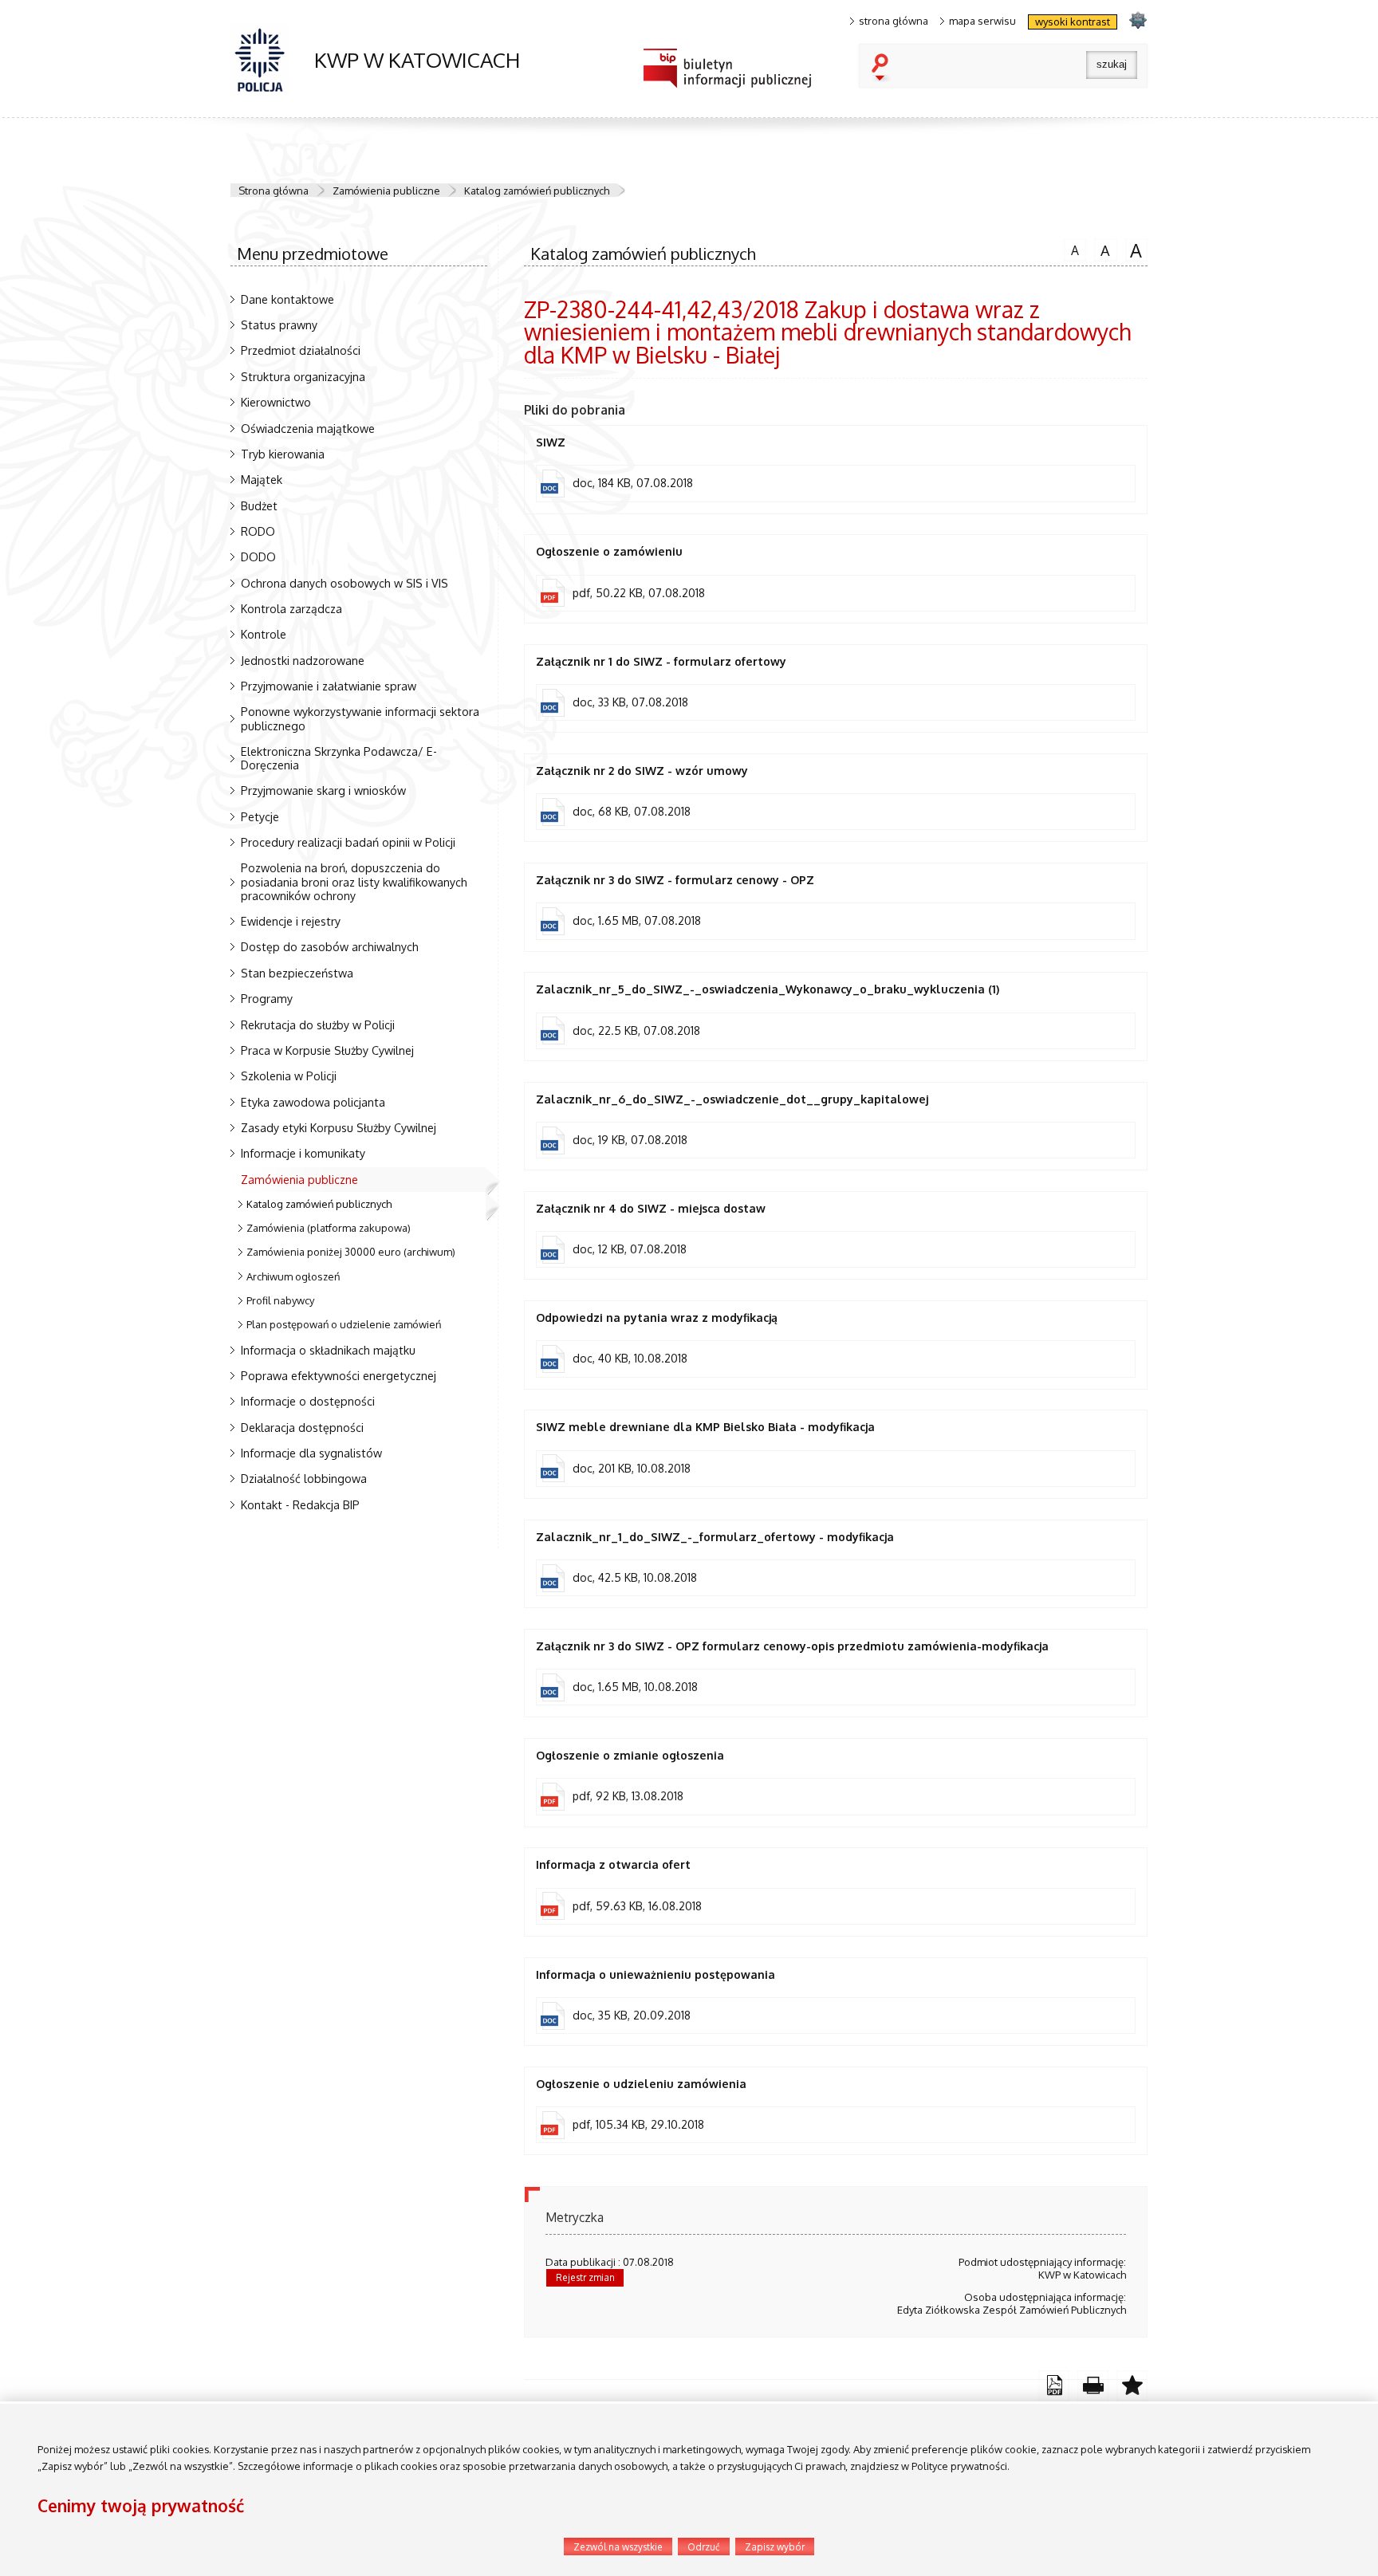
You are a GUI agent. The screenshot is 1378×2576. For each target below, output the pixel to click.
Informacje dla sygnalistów (311, 1453)
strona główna (894, 21)
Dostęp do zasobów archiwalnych (330, 946)
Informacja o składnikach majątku (328, 1350)
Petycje (260, 816)
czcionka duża (1134, 250)
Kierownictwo (276, 402)
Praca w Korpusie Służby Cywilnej (327, 1050)
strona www (1138, 20)
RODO (258, 531)
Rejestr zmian (585, 2277)
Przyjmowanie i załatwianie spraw (329, 686)
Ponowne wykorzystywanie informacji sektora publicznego (360, 718)
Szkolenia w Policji (289, 1076)
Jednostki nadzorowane (303, 660)
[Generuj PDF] (1054, 2386)
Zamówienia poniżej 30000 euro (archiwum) (351, 1252)
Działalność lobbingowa (304, 1478)
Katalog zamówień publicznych (537, 191)
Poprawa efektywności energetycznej (339, 1375)
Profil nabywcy (280, 1300)
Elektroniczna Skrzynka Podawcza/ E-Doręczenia (339, 758)
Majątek (262, 479)
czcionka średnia (1102, 249)
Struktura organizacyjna (303, 376)
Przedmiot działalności (301, 350)
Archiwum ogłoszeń (293, 1276)
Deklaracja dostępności (302, 1427)
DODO (258, 556)
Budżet (259, 505)
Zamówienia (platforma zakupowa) (329, 1228)
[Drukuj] (1093, 2386)
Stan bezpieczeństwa (297, 973)
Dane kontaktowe (287, 299)
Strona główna (274, 191)
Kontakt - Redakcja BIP (300, 1504)
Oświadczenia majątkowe (308, 428)
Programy (267, 998)
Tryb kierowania (283, 454)
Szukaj (884, 69)
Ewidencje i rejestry (291, 921)
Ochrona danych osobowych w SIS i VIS (344, 583)
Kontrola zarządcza (291, 608)
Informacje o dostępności (308, 1401)
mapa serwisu (982, 21)
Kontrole (264, 634)
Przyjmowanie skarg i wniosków (323, 790)
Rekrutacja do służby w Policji (318, 1025)
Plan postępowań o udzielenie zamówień (344, 1324)
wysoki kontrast (1073, 22)
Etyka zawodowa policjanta (313, 1102)
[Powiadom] (1132, 2386)
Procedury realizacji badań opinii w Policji (348, 842)
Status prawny (279, 324)
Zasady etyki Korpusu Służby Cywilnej (339, 1127)
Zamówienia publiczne (386, 191)
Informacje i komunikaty (303, 1153)
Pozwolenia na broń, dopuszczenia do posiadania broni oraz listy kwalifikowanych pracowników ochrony (354, 881)
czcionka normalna (1071, 248)
